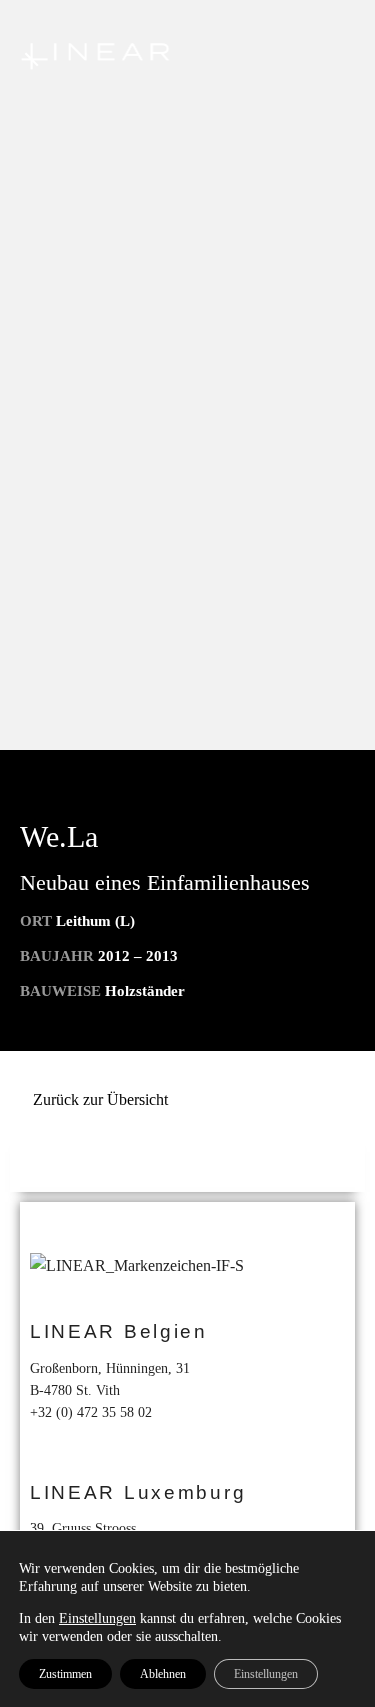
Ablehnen (163, 1674)
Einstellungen (97, 1618)
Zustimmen (65, 1674)
